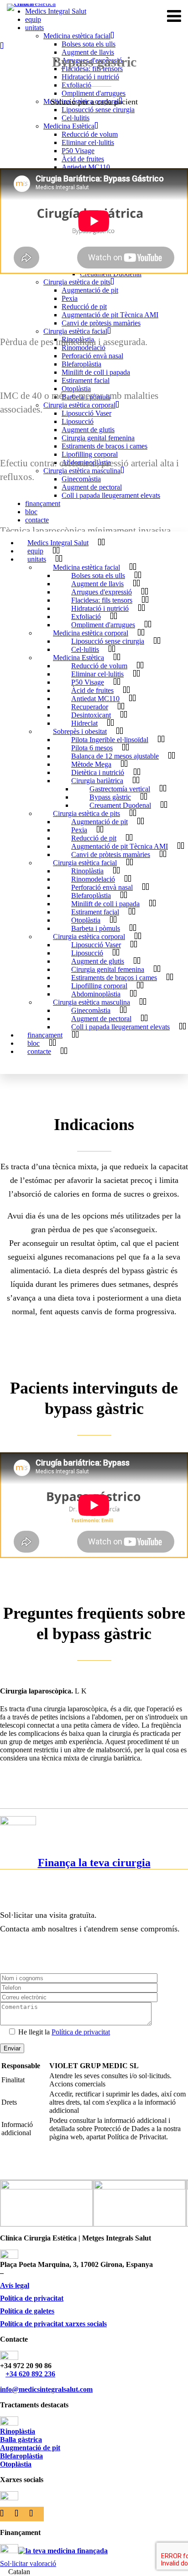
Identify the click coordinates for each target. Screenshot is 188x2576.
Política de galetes (27, 2311)
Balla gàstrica (21, 2439)
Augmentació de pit (30, 2448)
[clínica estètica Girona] (39, 16)
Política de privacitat (81, 2032)
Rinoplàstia (18, 2431)
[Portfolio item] (7, 46)
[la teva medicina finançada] (63, 2551)
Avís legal (15, 2285)
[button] (94, 2572)
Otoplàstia (16, 2464)
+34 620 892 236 (30, 2374)
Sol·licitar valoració (28, 2563)
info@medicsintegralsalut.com (46, 2389)
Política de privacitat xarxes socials (53, 2324)
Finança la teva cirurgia (94, 1863)
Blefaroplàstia (21, 2456)
